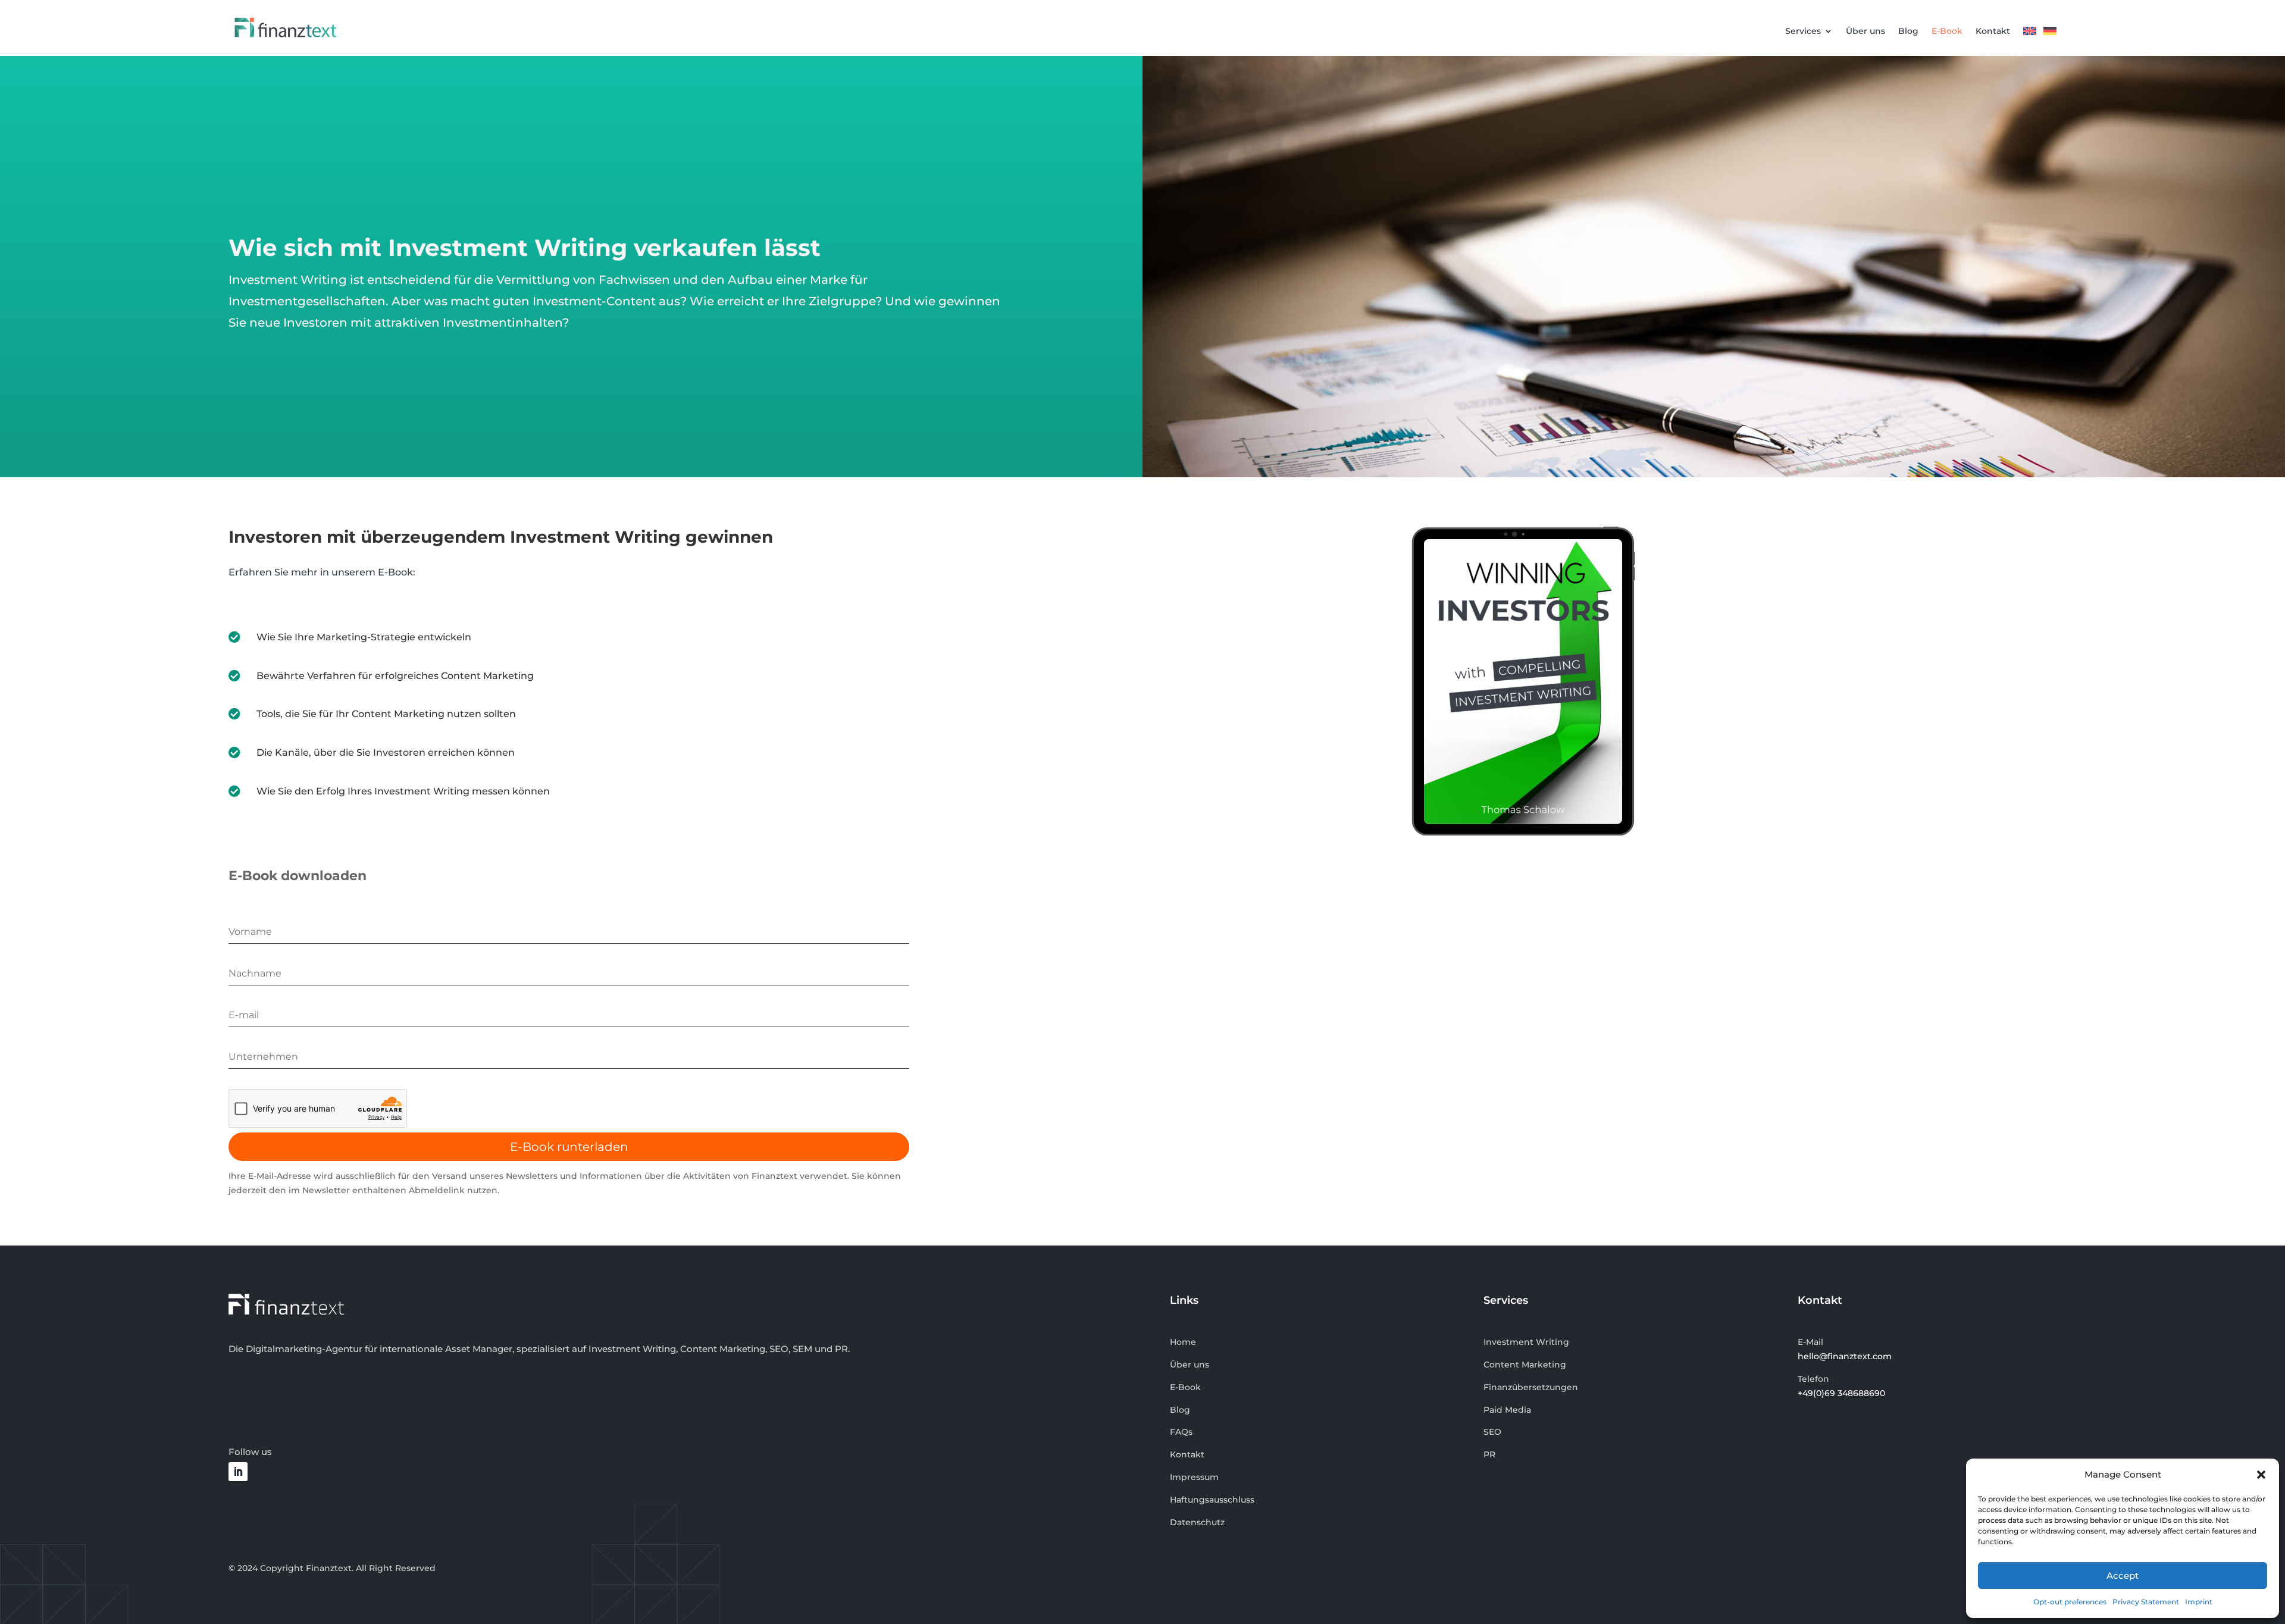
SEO (1492, 1432)
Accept (2123, 1576)
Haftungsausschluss (1212, 1500)
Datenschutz (1197, 1522)
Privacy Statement (2146, 1602)
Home (1183, 1342)
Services (1803, 32)
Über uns (1865, 32)
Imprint (2199, 1602)
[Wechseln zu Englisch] (2030, 34)
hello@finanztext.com (1845, 1356)
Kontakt (1993, 32)
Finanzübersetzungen (1531, 1387)
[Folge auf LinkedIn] (238, 1472)
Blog (1908, 32)
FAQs (1181, 1432)
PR (1489, 1454)
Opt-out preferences (2070, 1602)
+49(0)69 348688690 (1841, 1393)
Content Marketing (1525, 1365)
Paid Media (1507, 1410)
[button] (2261, 1475)
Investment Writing (1526, 1342)
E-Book (1947, 32)
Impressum (1194, 1477)
